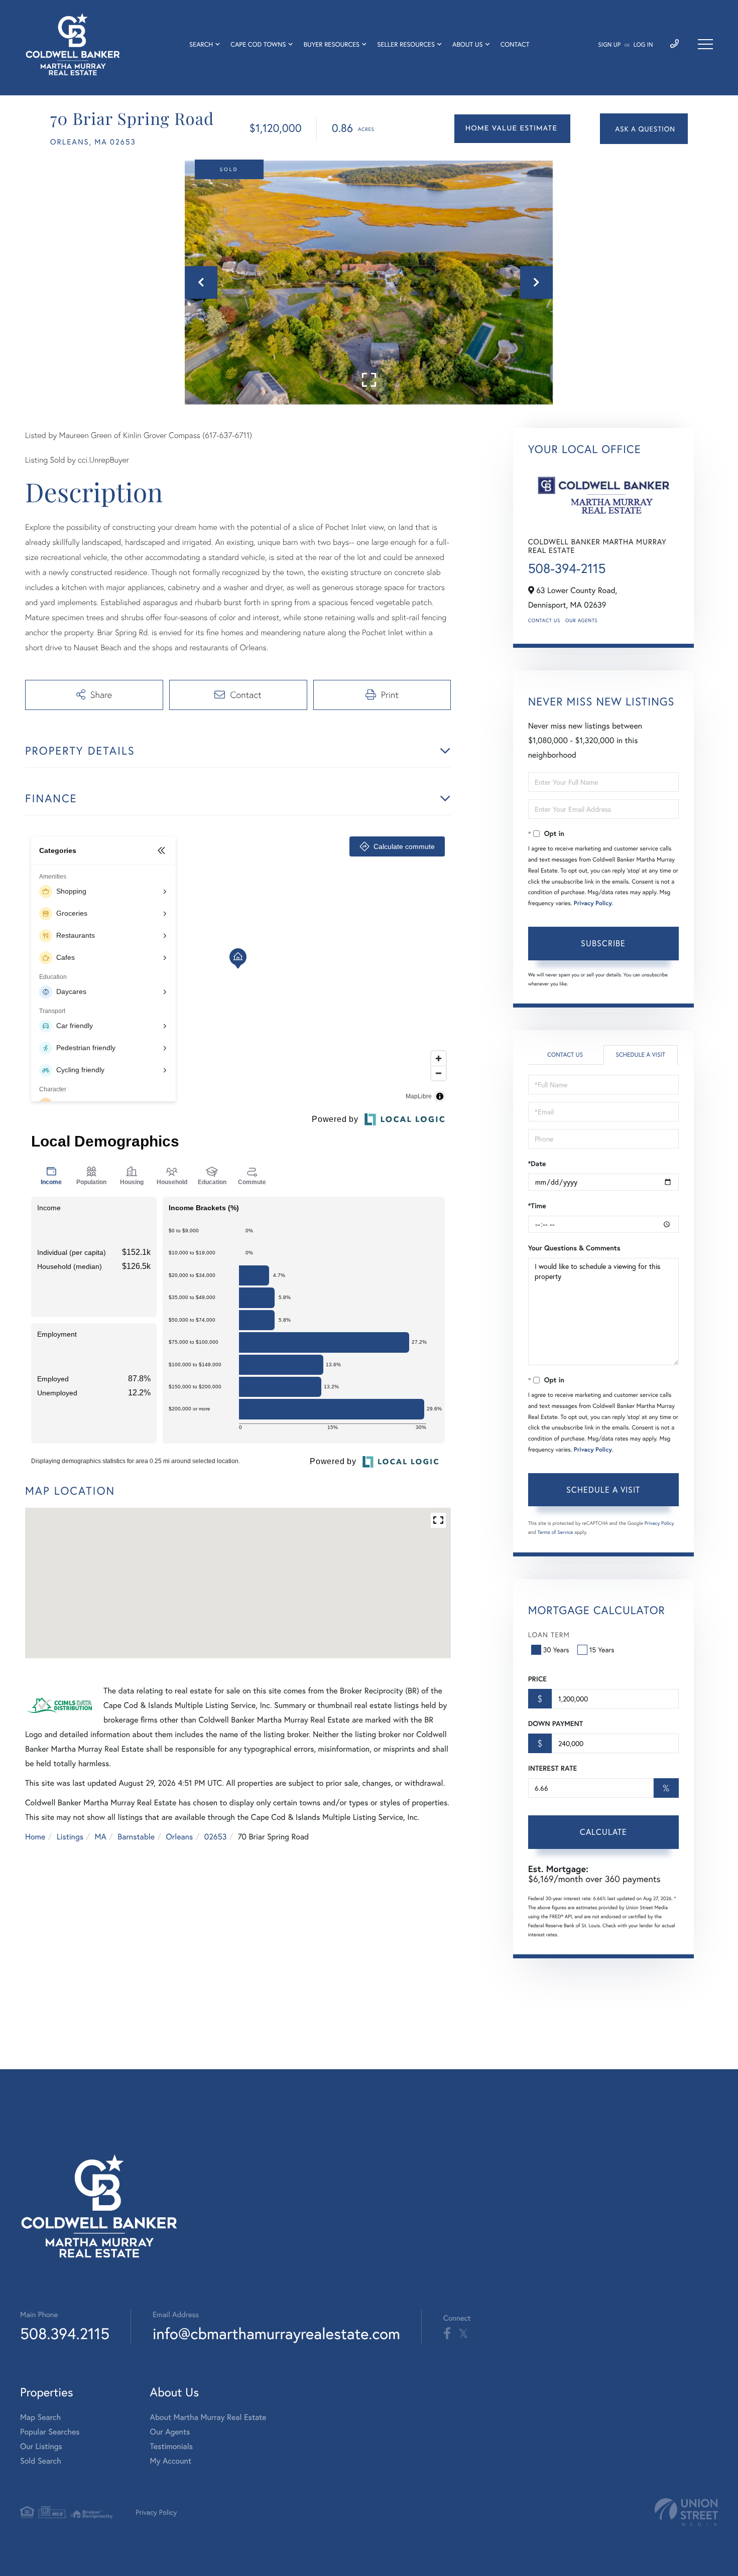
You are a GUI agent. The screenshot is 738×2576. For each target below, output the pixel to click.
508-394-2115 (567, 568)
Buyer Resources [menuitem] (332, 44)
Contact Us (544, 620)
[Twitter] (463, 2334)
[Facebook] (447, 2334)
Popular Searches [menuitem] (50, 2432)
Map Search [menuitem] (40, 2417)
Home (35, 1837)
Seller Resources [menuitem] (406, 44)
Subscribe (603, 943)
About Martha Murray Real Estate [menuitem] (208, 2417)
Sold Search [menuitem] (41, 2461)
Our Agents (581, 620)
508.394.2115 (65, 2333)
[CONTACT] (644, 129)
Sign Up (609, 45)
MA (101, 1837)
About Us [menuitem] (468, 44)
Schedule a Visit (640, 1055)
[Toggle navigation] (705, 44)
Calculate (603, 1832)
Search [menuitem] (201, 44)
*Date (537, 1164)
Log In (643, 45)
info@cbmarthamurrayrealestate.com (276, 2333)
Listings (70, 1837)
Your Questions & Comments (574, 1248)
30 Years (556, 1650)
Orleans (180, 1837)
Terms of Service (556, 1532)
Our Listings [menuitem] (41, 2446)
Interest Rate (552, 1768)
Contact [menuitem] (515, 44)
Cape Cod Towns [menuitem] (258, 44)
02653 (216, 1837)
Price (537, 1679)
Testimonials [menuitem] (171, 2446)
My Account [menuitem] (171, 2461)
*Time (537, 1206)
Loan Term (549, 1634)
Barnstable (136, 1837)
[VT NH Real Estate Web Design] (686, 2512)
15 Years (602, 1650)
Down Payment (556, 1724)
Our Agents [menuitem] (170, 2432)
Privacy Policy (593, 903)
